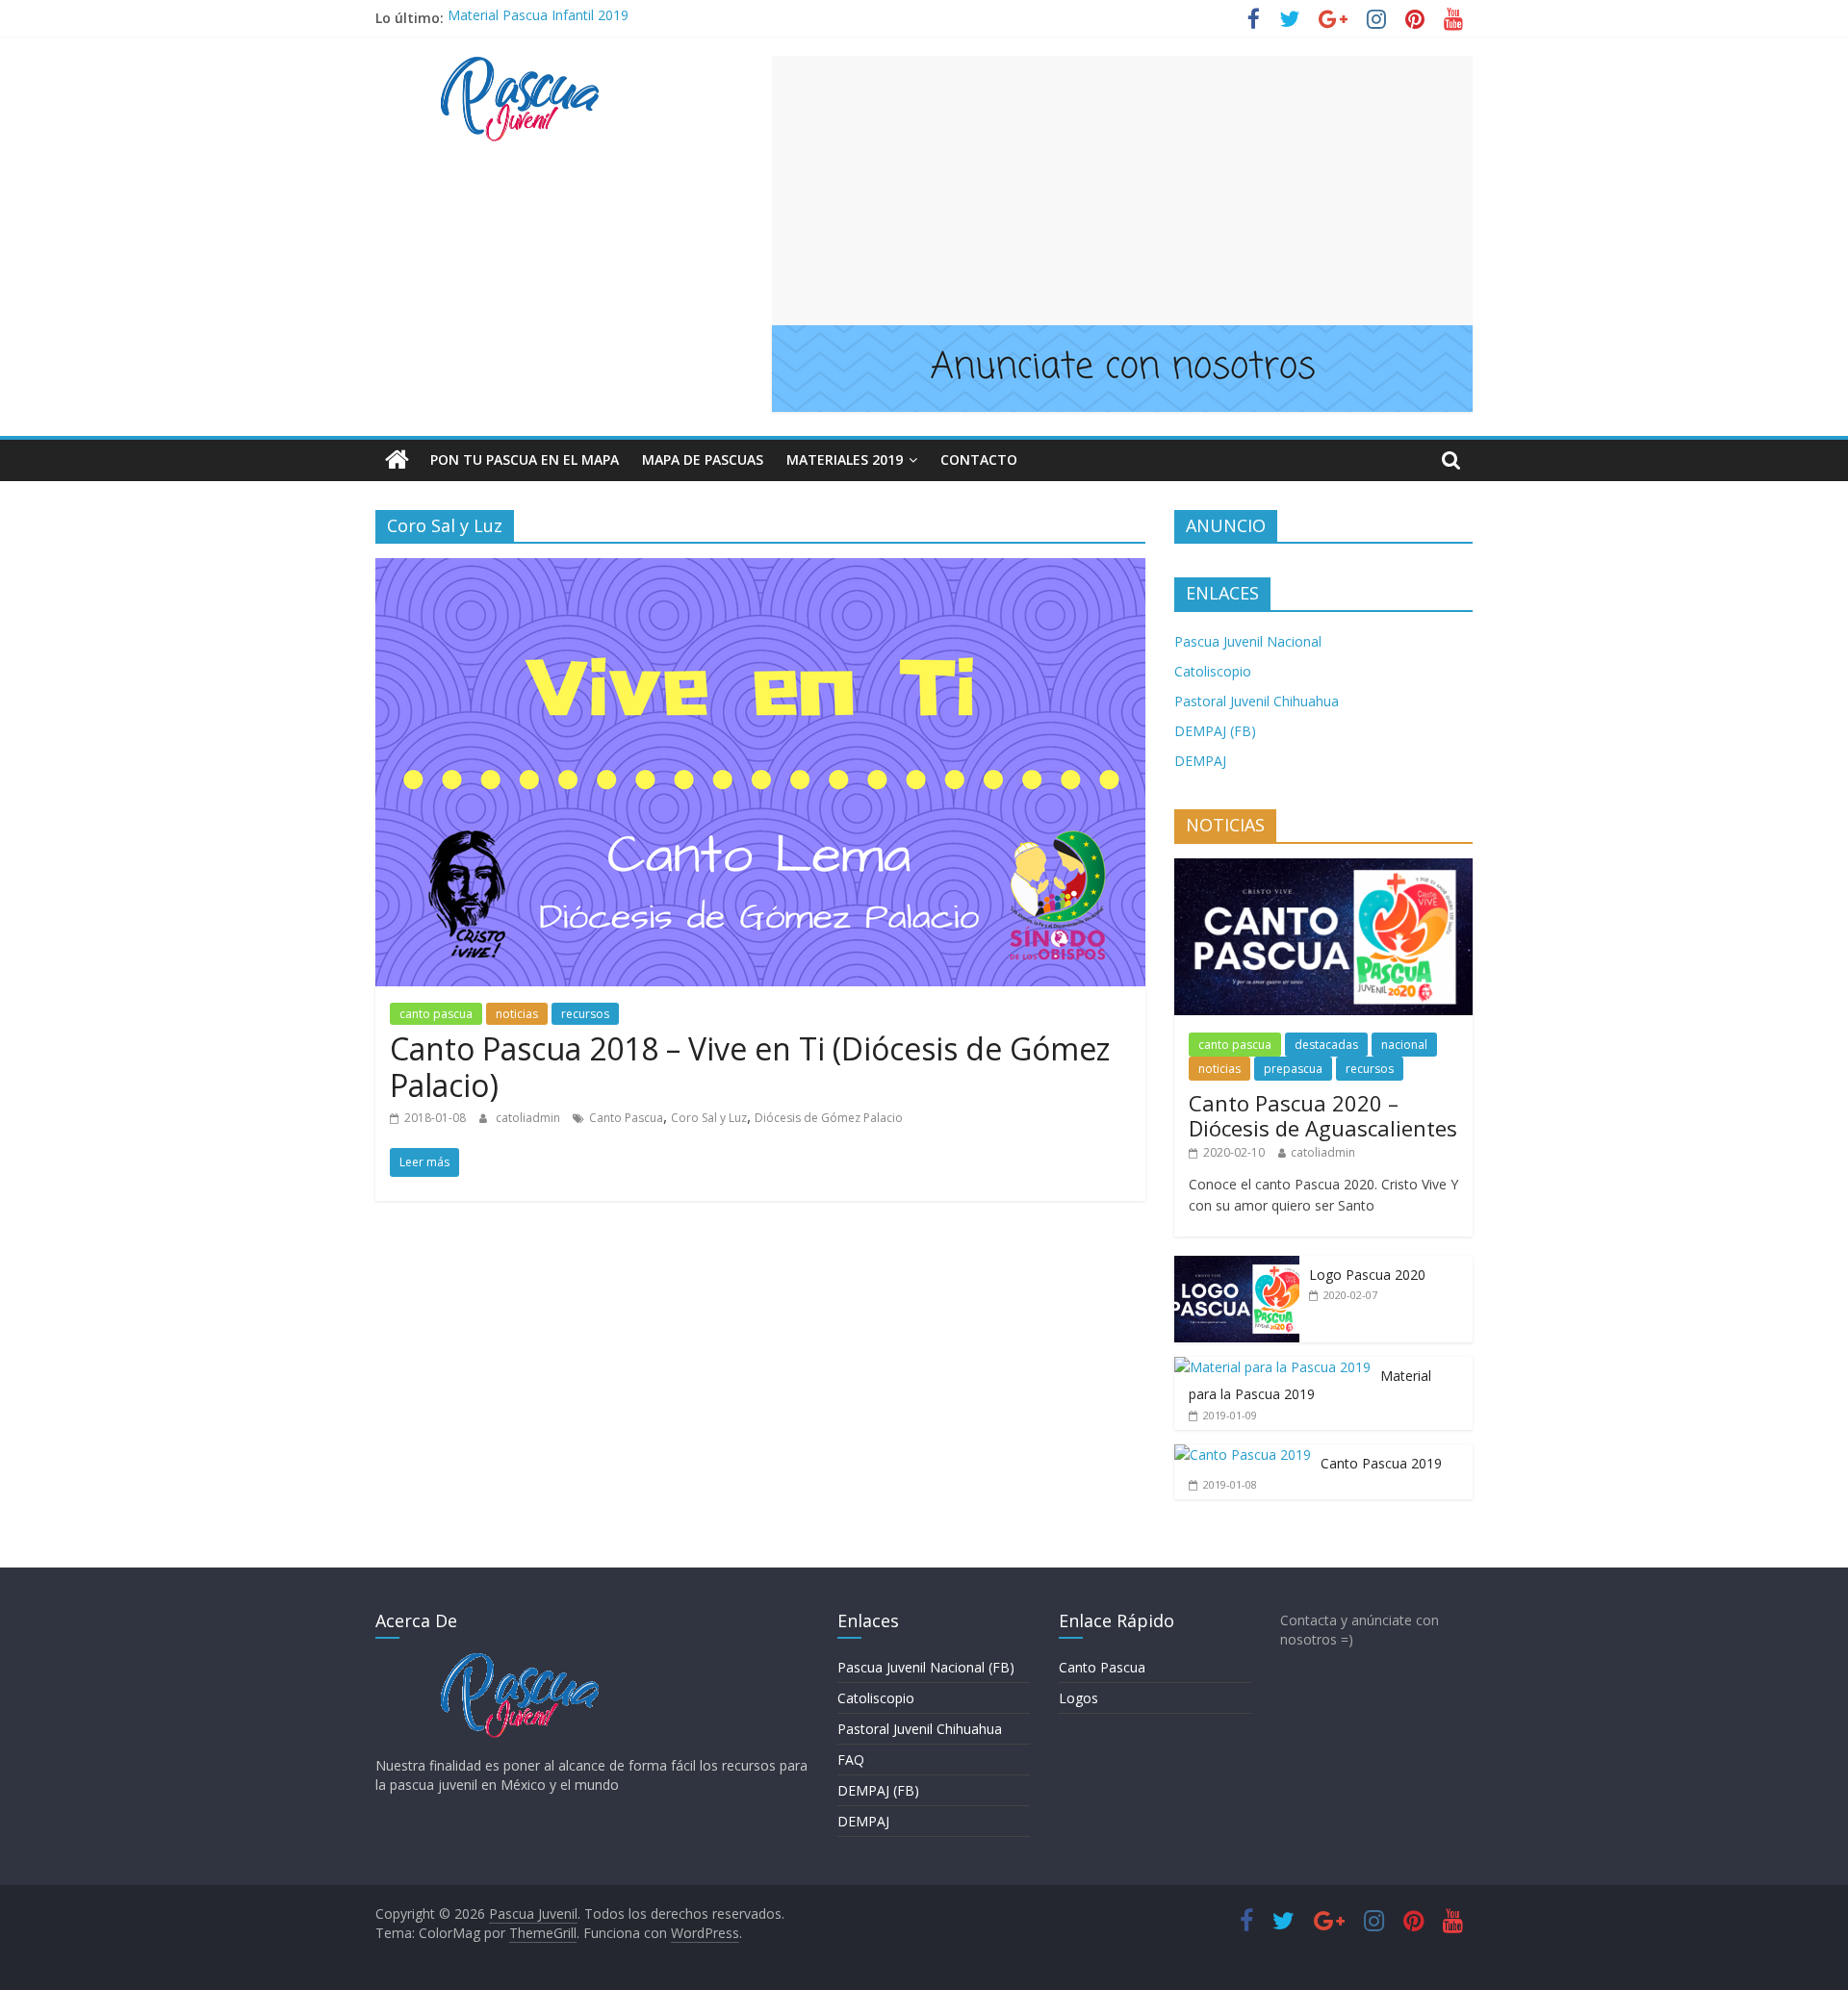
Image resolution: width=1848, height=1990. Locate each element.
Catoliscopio (1213, 671)
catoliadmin (529, 1118)
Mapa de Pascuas (703, 459)
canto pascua (436, 1014)
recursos (585, 1014)
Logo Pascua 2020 (1367, 1275)
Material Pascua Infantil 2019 (538, 18)
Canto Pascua (626, 1118)
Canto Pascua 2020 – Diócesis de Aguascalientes (1323, 1115)
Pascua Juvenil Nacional (1248, 641)
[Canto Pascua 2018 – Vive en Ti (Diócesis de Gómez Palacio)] (760, 570)
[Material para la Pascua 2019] (1272, 1367)
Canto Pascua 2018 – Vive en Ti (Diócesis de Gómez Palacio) (750, 1067)
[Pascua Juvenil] (397, 460)
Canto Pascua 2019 (1381, 1463)
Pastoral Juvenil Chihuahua (1257, 701)
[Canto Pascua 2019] (1243, 1454)
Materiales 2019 (845, 459)
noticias (517, 1014)
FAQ (851, 1760)
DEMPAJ (1200, 761)
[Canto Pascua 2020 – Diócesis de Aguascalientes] (1323, 868)
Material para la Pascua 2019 (1310, 1385)
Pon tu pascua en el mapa (525, 459)
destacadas (1326, 1045)
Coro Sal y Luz (709, 1118)
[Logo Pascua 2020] (1237, 1266)
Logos (1078, 1698)
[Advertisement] (1122, 191)
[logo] (520, 1661)
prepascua (1293, 1069)
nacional (1404, 1045)
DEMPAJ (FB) (1215, 731)
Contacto (979, 459)
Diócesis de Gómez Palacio (829, 1118)
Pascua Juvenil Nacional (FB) (926, 1667)
